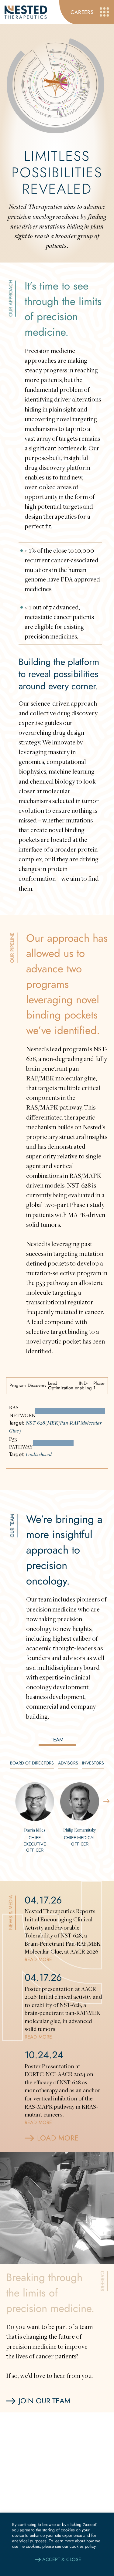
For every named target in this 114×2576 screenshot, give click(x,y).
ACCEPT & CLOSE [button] (62, 2559)
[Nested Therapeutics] (26, 12)
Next (106, 1802)
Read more (38, 1959)
